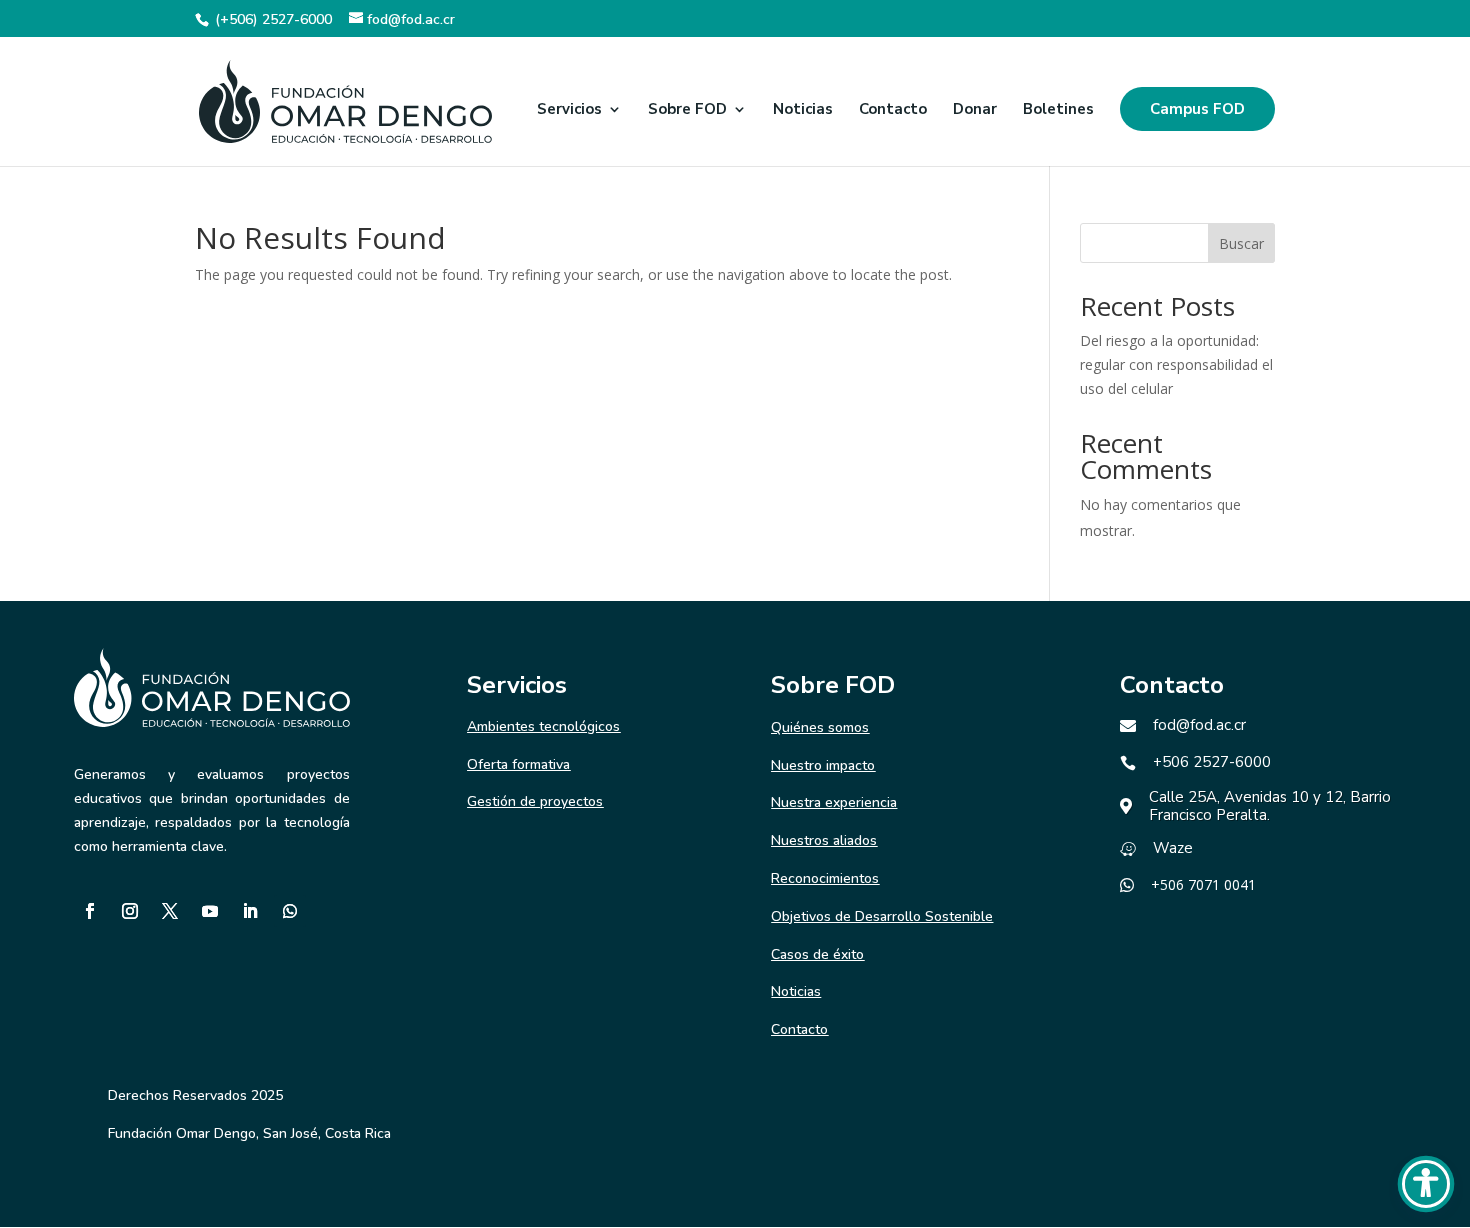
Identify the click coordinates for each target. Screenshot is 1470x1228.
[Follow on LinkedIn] (250, 911)
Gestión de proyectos (535, 801)
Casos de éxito (817, 954)
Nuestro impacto (823, 765)
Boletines (1058, 110)
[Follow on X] (170, 911)
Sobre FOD (687, 110)
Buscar (1241, 243)
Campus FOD (1197, 109)
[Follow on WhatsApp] (290, 911)
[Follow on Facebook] (90, 911)
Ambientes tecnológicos (543, 726)
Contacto (893, 110)
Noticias (803, 110)
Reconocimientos (825, 878)
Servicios (569, 110)
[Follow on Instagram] (130, 911)
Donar (975, 110)
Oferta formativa (518, 764)
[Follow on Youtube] (210, 911)
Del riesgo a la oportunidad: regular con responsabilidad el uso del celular (1176, 364)
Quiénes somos (820, 727)
